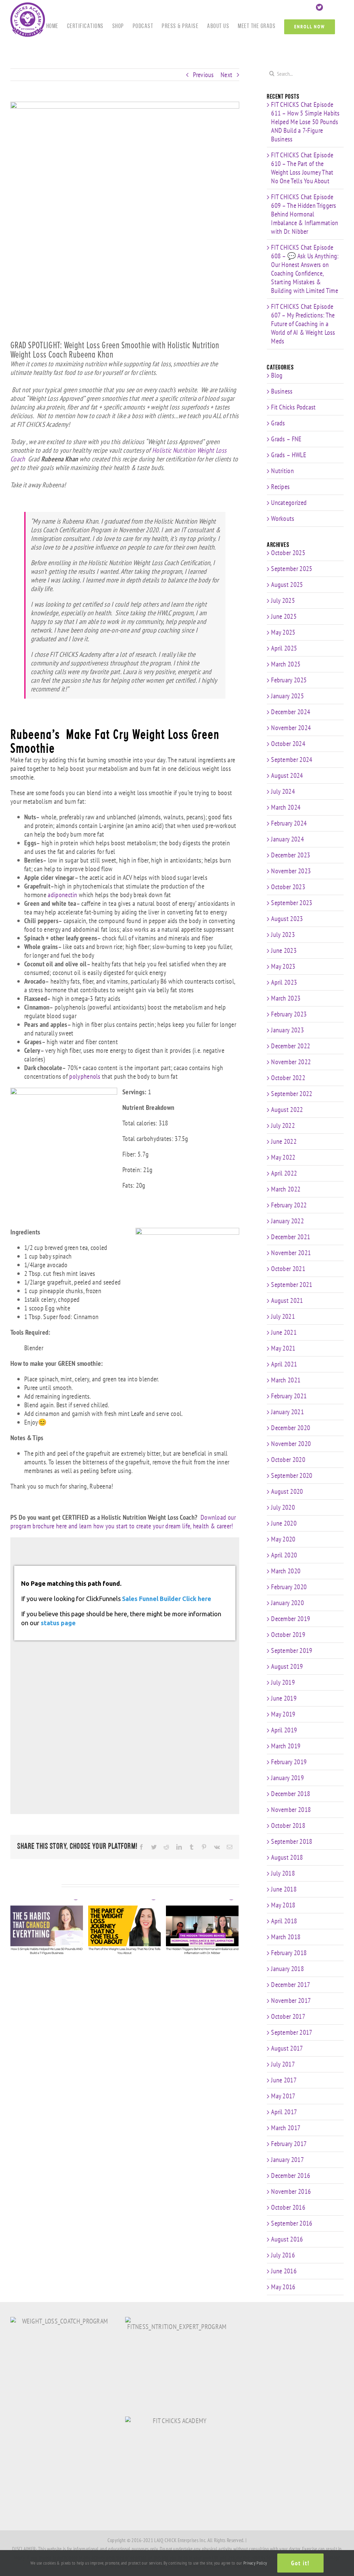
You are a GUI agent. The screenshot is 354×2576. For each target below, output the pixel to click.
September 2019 (292, 1650)
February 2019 (289, 1762)
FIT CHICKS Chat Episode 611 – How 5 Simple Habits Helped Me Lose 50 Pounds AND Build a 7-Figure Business (305, 122)
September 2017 (292, 2032)
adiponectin (62, 895)
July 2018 (283, 1873)
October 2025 (288, 553)
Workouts (283, 519)
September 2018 (292, 1841)
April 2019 (284, 1730)
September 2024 (292, 760)
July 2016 (283, 2255)
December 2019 (291, 1619)
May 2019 (283, 1714)
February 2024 (289, 823)
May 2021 (283, 1348)
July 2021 (283, 1316)
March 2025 (286, 664)
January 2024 (287, 839)
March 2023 (286, 998)
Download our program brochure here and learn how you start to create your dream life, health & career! (123, 1522)
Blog (277, 375)
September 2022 (292, 1094)
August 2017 (287, 2048)
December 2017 (291, 1985)
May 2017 (283, 2096)
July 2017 (283, 2064)
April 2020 (284, 1555)
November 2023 (291, 871)
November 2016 (291, 2191)
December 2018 (291, 1794)
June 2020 (284, 1523)
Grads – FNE (286, 439)
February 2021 (289, 1396)
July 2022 (283, 1125)
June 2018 (284, 1889)
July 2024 (283, 791)
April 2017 (284, 2112)
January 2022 (287, 1221)
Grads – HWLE (289, 455)
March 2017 (286, 2128)
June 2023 (284, 950)
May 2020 (283, 1539)
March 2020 (286, 1571)
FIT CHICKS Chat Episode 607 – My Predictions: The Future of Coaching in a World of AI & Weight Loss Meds (303, 324)
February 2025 (289, 680)
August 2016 (287, 2239)
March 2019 (286, 1746)
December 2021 (291, 1237)
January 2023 (287, 1030)
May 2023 (283, 966)
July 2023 (283, 935)
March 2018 (286, 1937)
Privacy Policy (255, 2563)
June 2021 (284, 1332)
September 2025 (292, 569)
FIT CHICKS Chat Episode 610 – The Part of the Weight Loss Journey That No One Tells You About (302, 168)
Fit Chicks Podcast (293, 407)
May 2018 (283, 1905)
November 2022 (291, 1062)
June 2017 (284, 2080)
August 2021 (287, 1300)
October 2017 (288, 2016)
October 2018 (288, 1825)
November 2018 (291, 1810)
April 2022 (284, 1173)
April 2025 (284, 648)
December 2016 (291, 2175)
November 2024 (291, 728)
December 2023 (291, 855)
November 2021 (291, 1253)
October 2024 (288, 744)
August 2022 (287, 1110)
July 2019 (283, 1682)
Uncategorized (289, 503)
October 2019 (288, 1635)
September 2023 (292, 903)
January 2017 (287, 2160)
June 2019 (284, 1698)
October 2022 (288, 1078)
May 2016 (283, 2287)
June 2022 (284, 1141)
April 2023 (284, 982)
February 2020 (289, 1587)
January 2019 (287, 1778)
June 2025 (284, 616)
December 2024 (291, 712)
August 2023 (287, 919)
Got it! (300, 2563)
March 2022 (286, 1189)
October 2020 (288, 1460)
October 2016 (288, 2207)
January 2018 (287, 1969)
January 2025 (287, 696)
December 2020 (291, 1428)
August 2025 (287, 585)
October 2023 (288, 887)
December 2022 (291, 1046)
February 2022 (289, 1205)
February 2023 (289, 1014)
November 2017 (291, 2000)
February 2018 (289, 1953)
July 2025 (283, 600)
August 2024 (287, 775)
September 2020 (292, 1475)
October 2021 (288, 1269)
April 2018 (284, 1921)
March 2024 (286, 807)
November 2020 (291, 1444)
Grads (278, 423)
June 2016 (284, 2271)
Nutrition (282, 471)
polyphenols (85, 1076)
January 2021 (287, 1412)
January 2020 (287, 1603)
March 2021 (286, 1380)
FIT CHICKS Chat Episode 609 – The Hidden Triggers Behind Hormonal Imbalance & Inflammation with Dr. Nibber (305, 214)
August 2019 (287, 1666)
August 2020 (287, 1491)
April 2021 (284, 1364)
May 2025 (283, 632)
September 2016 (292, 2223)
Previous (203, 75)
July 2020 (283, 1507)
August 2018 (287, 1857)
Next (226, 75)
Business (282, 391)
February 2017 (289, 2144)
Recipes (280, 487)
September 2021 (292, 1285)
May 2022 (283, 1157)
